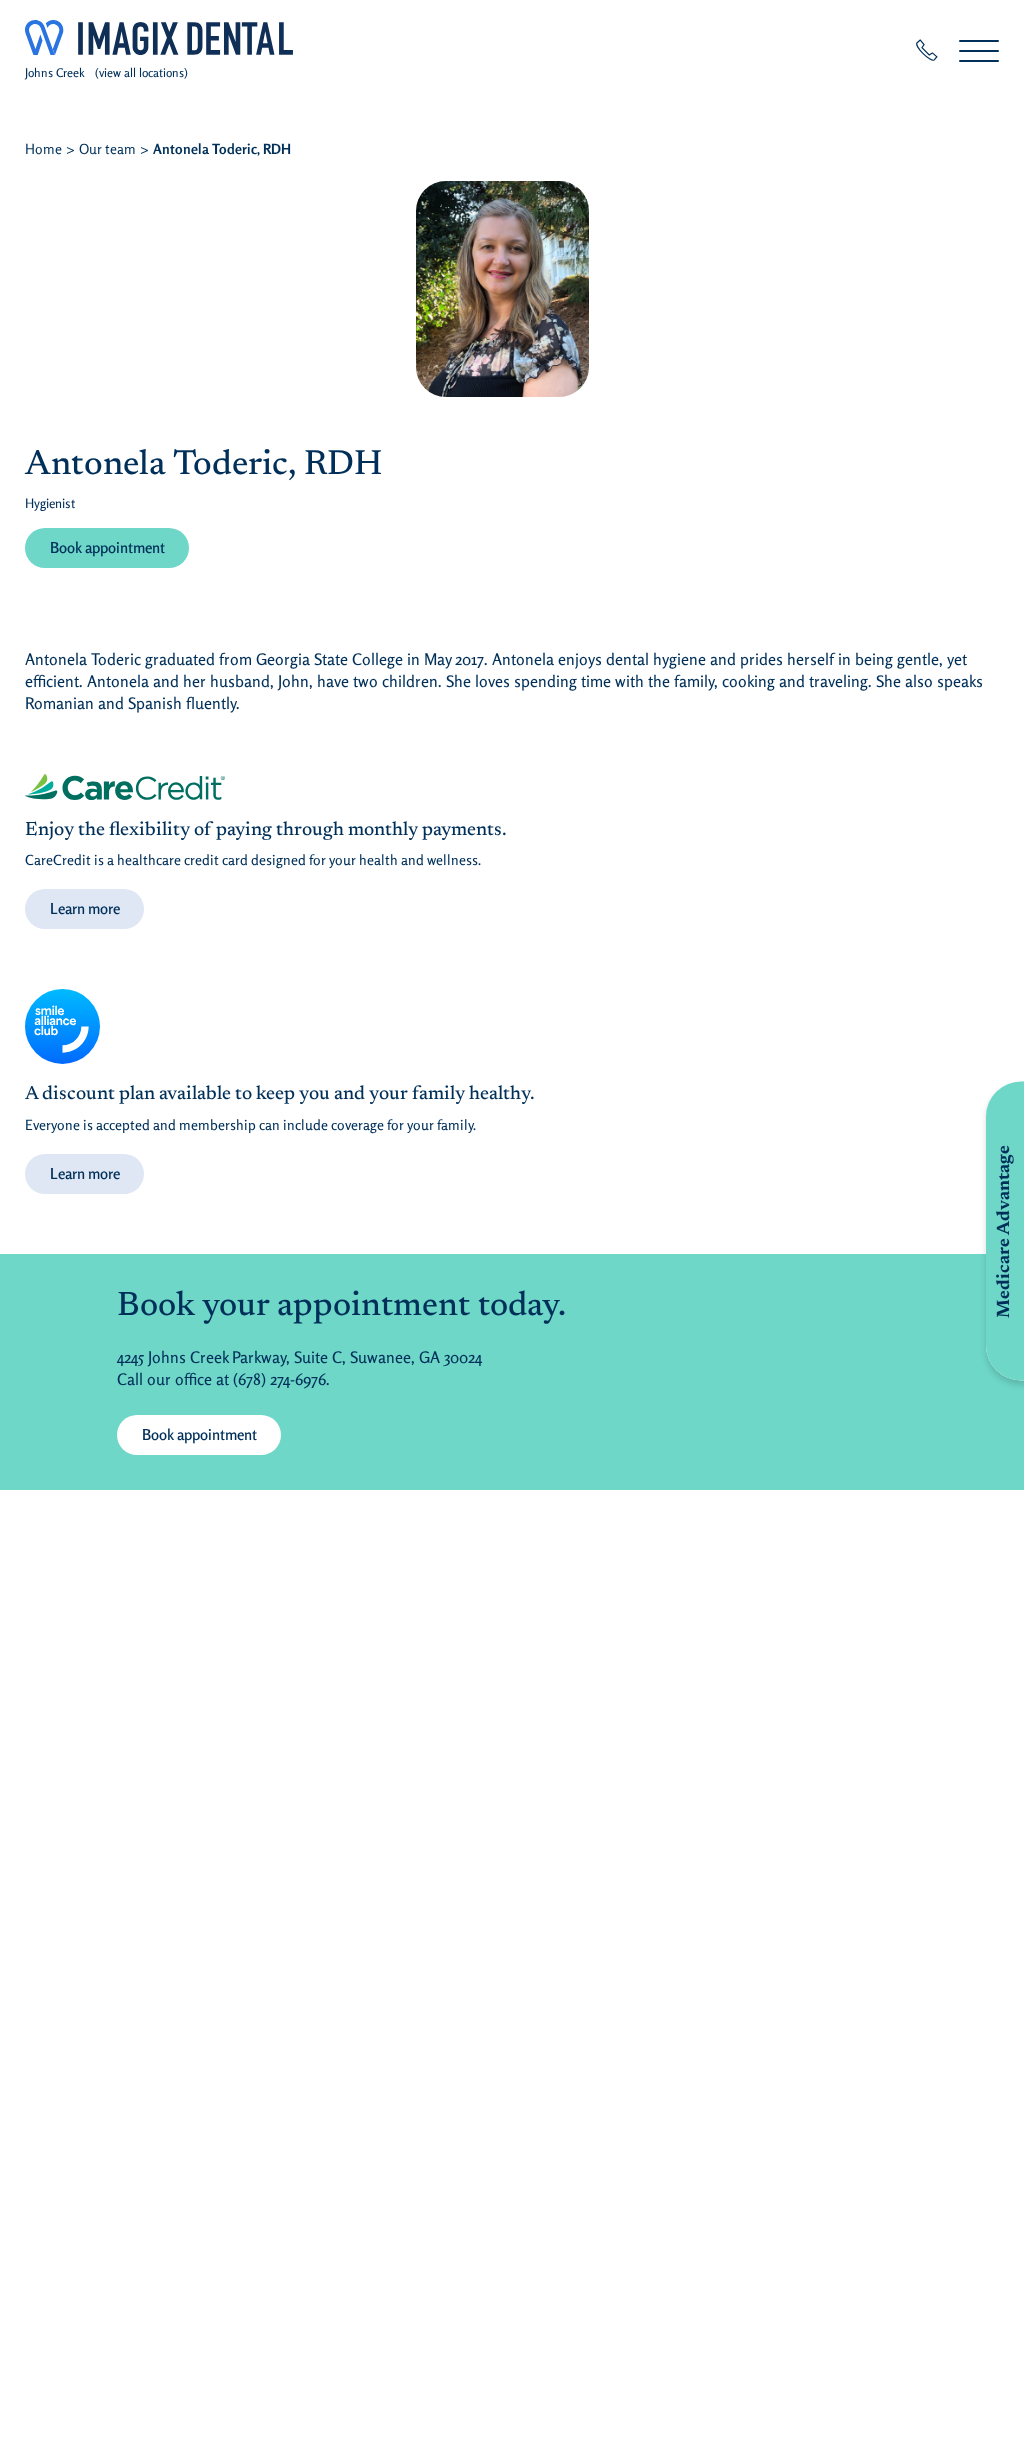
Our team (107, 148)
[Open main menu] (979, 50)
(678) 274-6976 (279, 1379)
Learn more (85, 908)
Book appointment (107, 547)
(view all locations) (141, 72)
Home (43, 148)
